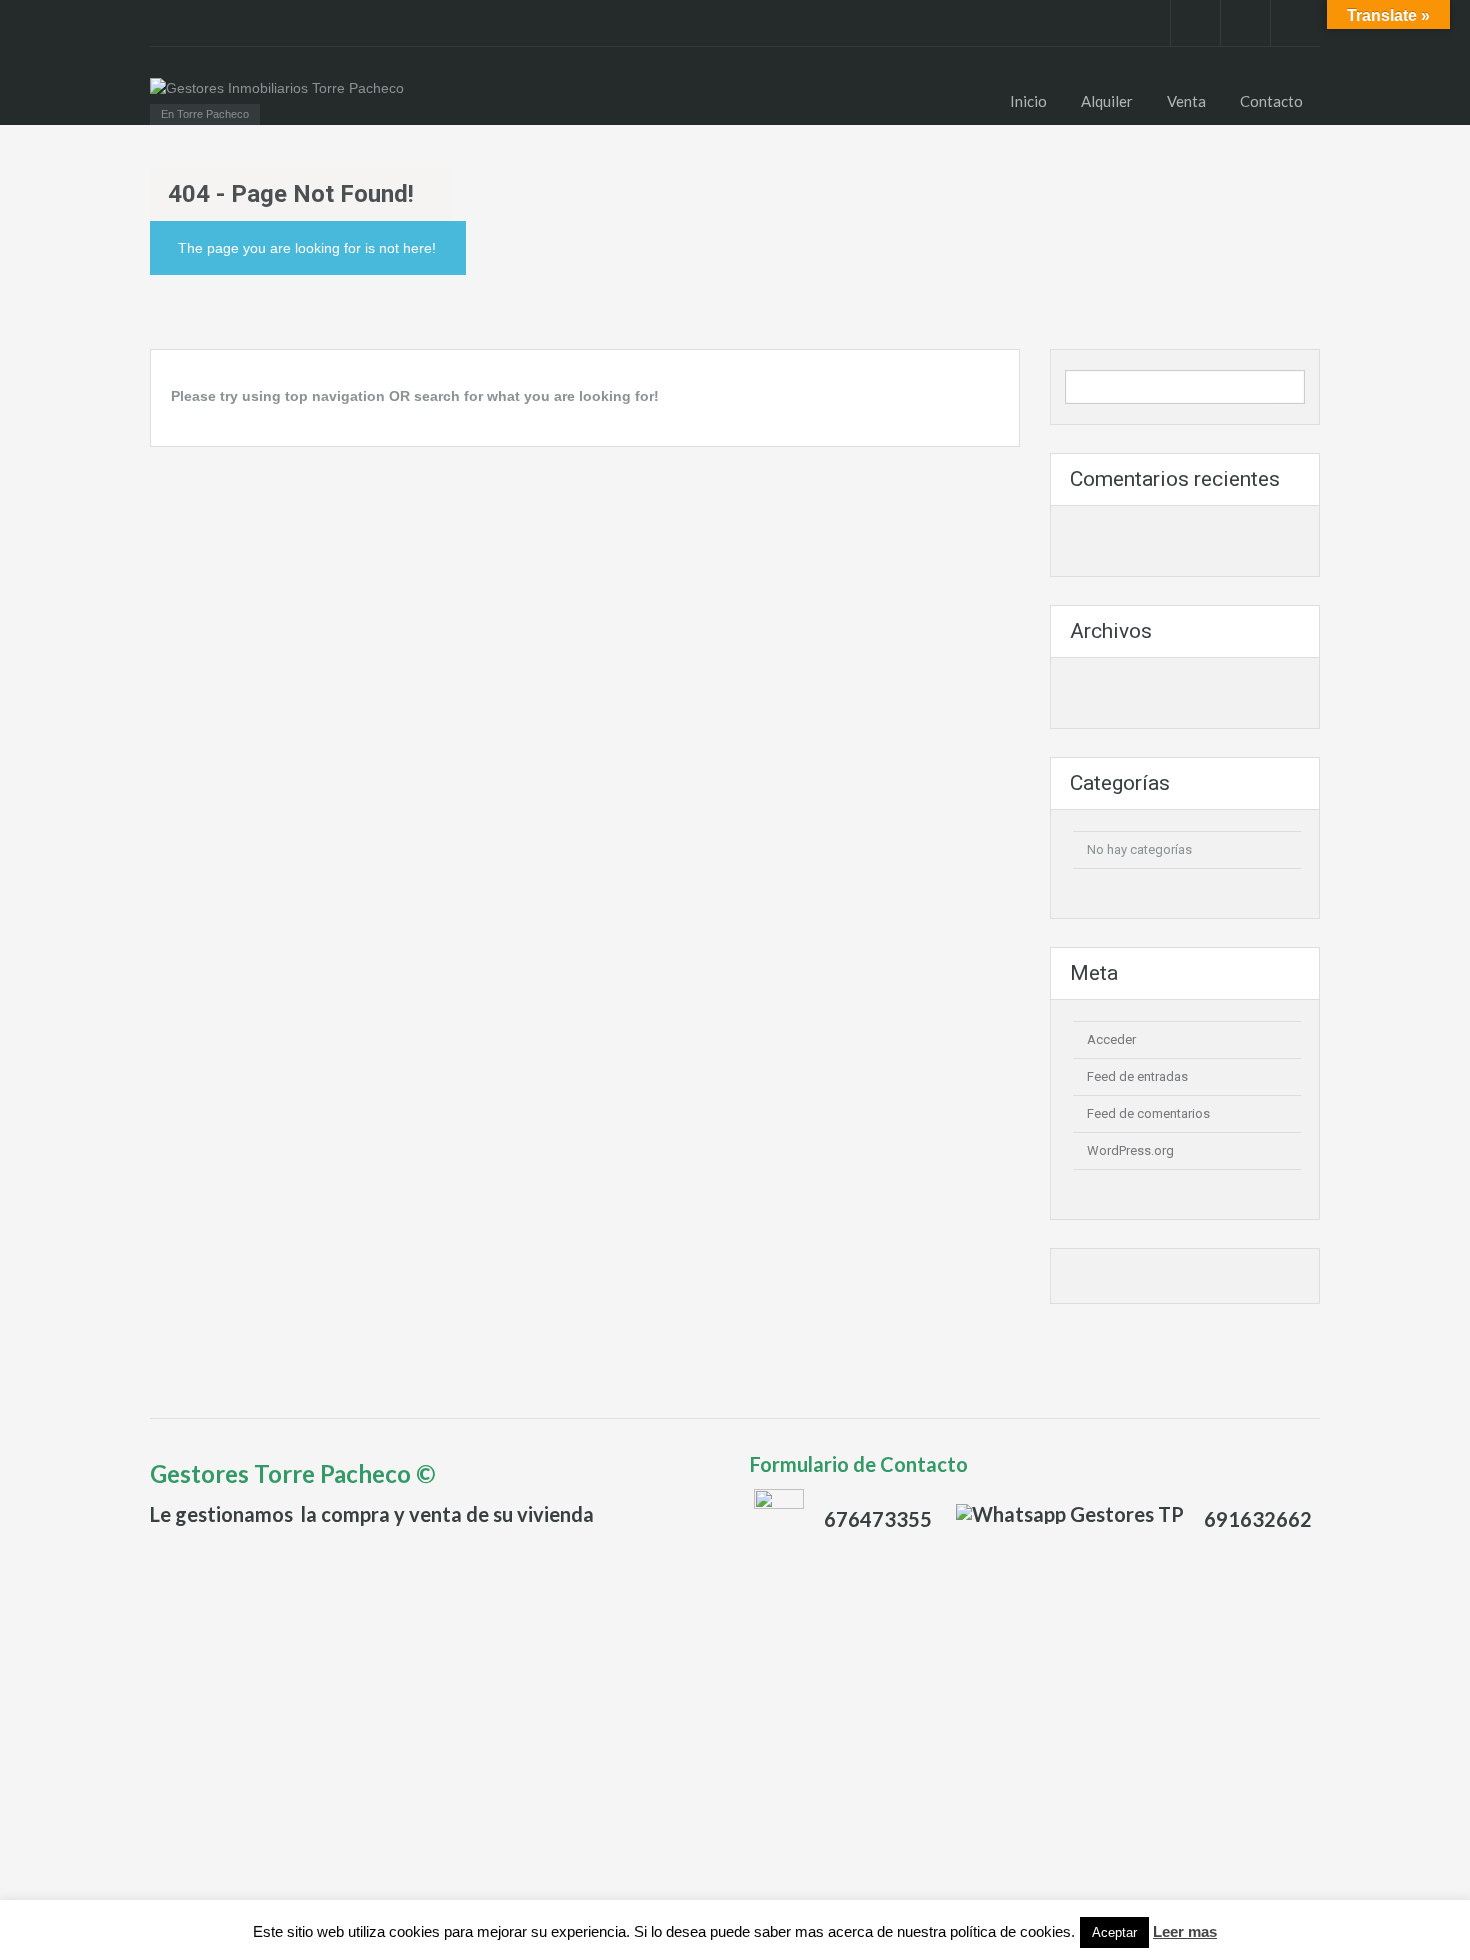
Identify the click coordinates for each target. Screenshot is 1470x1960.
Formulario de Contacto (859, 1464)
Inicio (1028, 101)
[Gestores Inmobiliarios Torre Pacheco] (277, 87)
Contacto (1271, 101)
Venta (1186, 101)
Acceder (1111, 1039)
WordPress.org (1130, 1150)
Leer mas (1185, 1931)
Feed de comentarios (1148, 1113)
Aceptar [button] (1114, 1932)
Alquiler (1107, 101)
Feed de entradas (1137, 1076)
